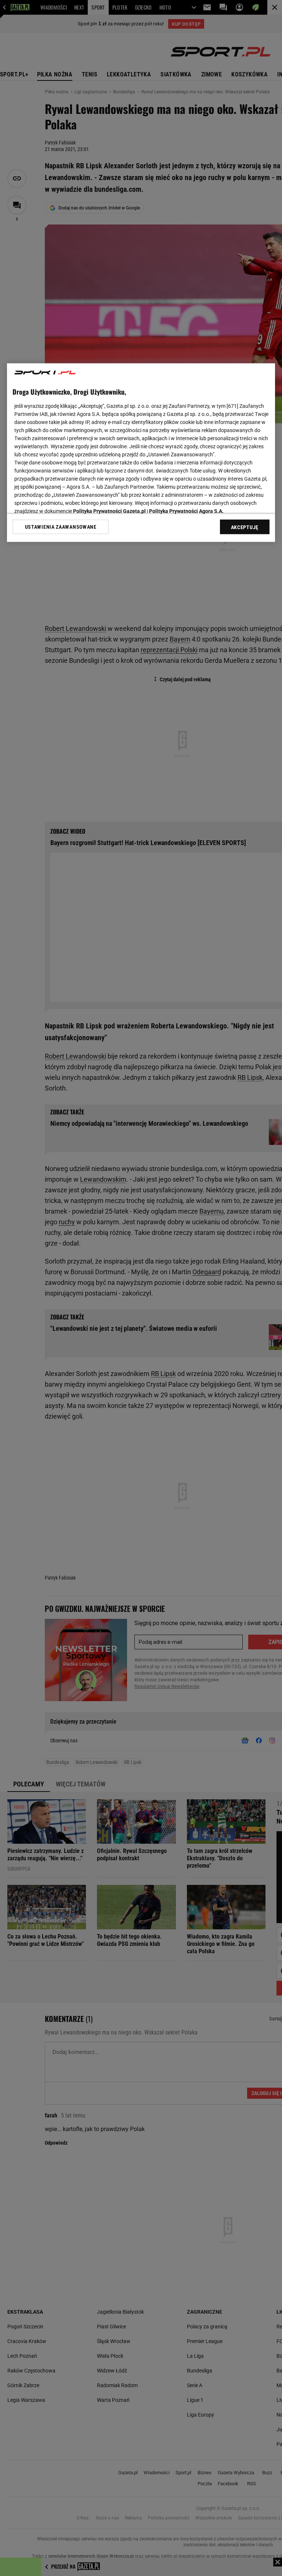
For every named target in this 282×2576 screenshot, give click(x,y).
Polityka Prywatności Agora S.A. (186, 511)
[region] (141, 452)
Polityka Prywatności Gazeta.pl (109, 511)
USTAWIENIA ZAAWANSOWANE (61, 527)
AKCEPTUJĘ (245, 527)
